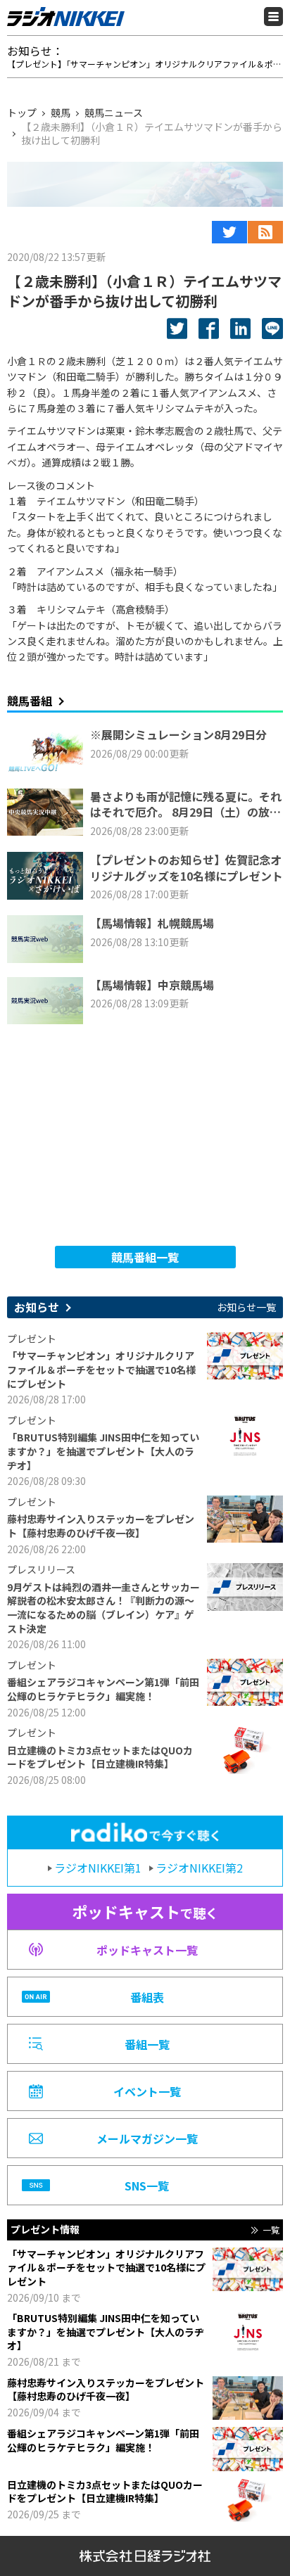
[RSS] (265, 232)
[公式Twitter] (229, 232)
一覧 (271, 2230)
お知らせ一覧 (246, 1307)
